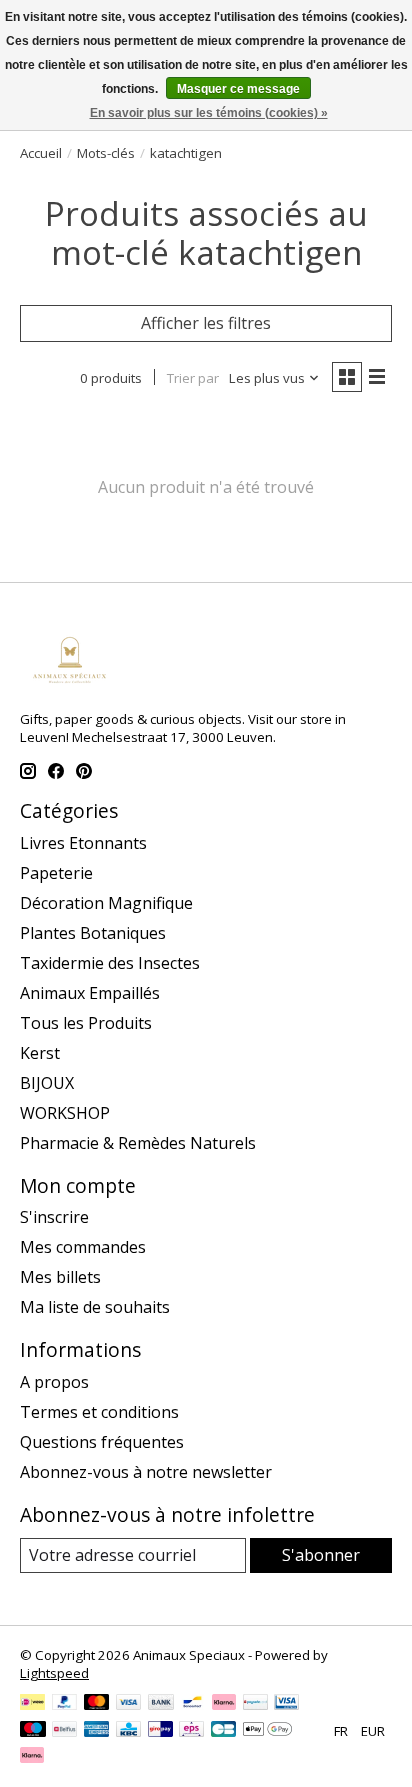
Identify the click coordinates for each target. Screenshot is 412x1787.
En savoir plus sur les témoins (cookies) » (209, 113)
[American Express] (97, 1731)
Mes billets (60, 1277)
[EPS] (191, 1731)
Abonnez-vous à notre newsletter (146, 1472)
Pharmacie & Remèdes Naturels (138, 1143)
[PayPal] (65, 1704)
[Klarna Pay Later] (32, 1757)
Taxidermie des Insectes (110, 963)
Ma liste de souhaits (95, 1307)
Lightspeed (54, 1673)
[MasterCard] (97, 1704)
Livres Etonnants (83, 843)
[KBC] (128, 1731)
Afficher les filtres (206, 323)
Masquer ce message (238, 89)
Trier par (193, 378)
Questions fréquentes (102, 1442)
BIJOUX (47, 1083)
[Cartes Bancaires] (223, 1731)
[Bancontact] (192, 1704)
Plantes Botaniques (93, 933)
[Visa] (129, 1704)
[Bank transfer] (161, 1704)
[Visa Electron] (286, 1704)
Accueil (41, 153)
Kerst (40, 1053)
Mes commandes (83, 1247)
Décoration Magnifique (106, 903)
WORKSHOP (65, 1113)
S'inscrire (54, 1217)
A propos (54, 1382)
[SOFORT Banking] (224, 1704)
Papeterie (56, 873)
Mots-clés (106, 153)
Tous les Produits (86, 1023)
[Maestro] (33, 1731)
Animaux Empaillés (90, 993)
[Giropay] (160, 1731)
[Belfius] (64, 1731)
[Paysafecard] (255, 1704)
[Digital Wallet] (267, 1731)
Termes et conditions (99, 1412)
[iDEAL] (32, 1704)
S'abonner (321, 1555)
